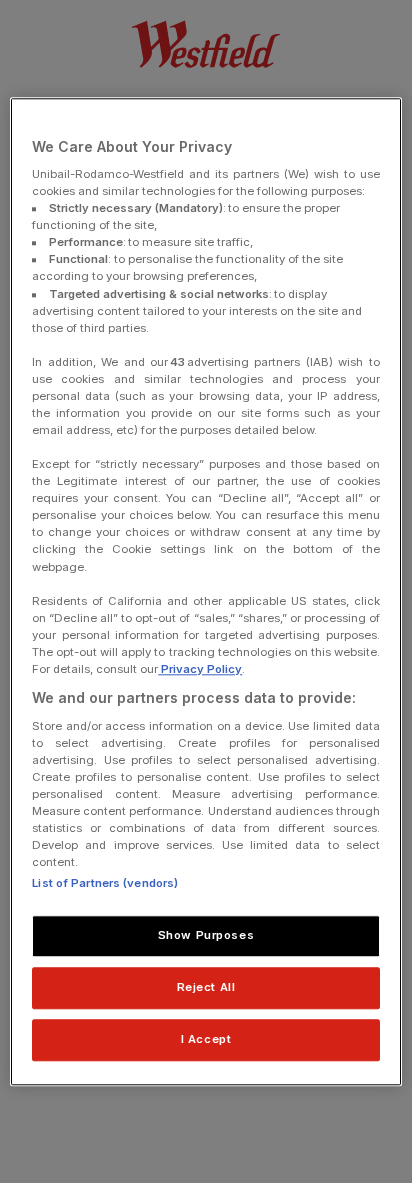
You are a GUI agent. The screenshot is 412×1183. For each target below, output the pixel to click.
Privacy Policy (200, 669)
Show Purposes (206, 935)
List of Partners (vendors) (105, 883)
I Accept (206, 1039)
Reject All (206, 987)
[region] (205, 591)
